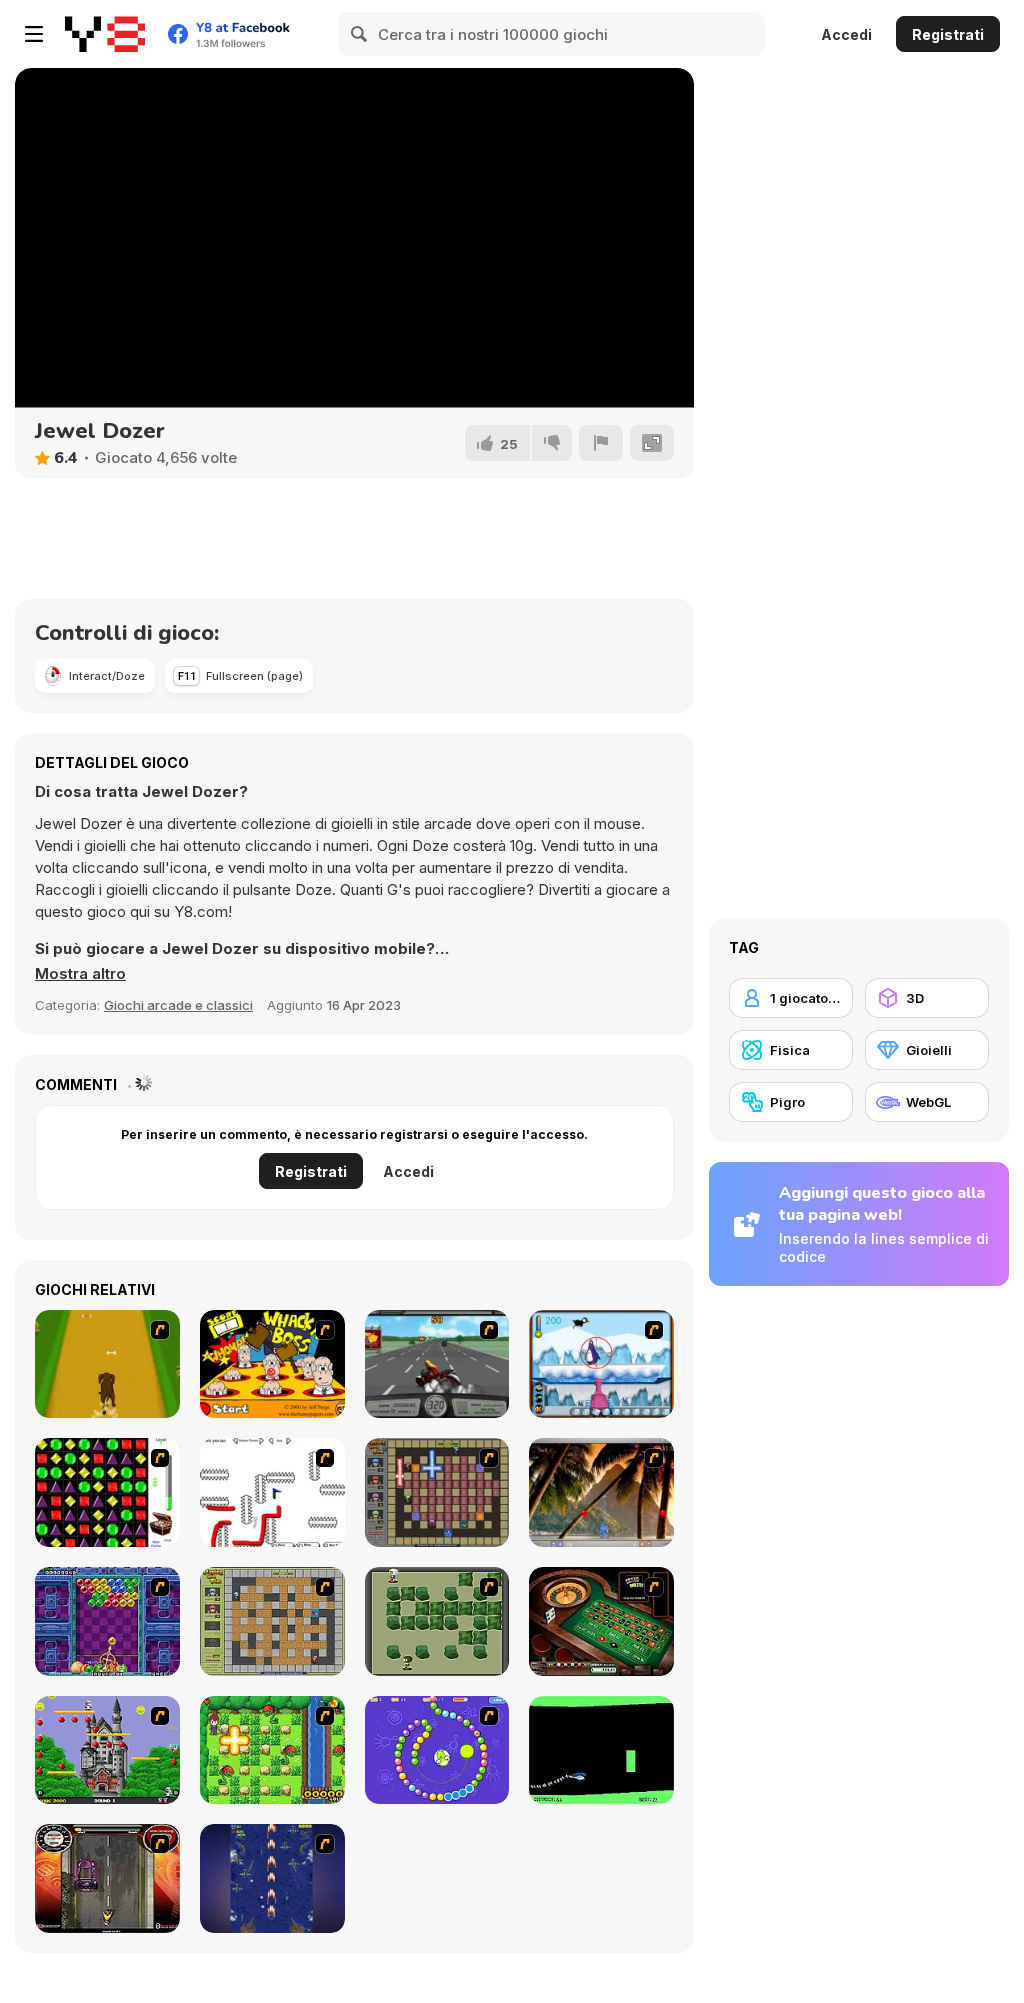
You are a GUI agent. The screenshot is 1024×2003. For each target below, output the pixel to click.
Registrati (948, 34)
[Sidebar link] (34, 34)
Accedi (846, 34)
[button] (80, 974)
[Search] (360, 34)
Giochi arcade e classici (178, 1005)
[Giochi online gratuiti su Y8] (105, 34)
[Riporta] (601, 443)
